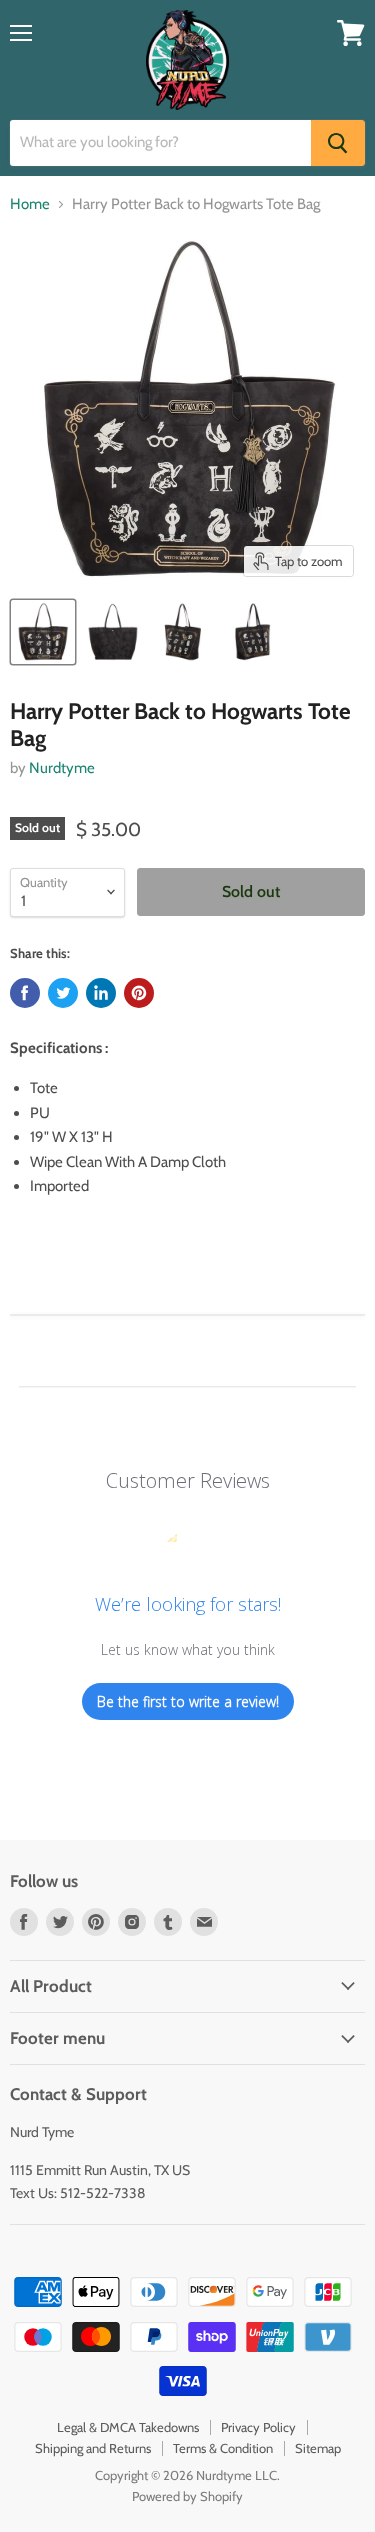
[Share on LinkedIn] (101, 993)
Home (30, 204)
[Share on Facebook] (25, 993)
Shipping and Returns (93, 2448)
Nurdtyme (62, 768)
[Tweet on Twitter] (63, 993)
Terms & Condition (223, 2448)
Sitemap (318, 2448)
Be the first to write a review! (188, 1701)
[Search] (338, 143)
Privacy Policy (258, 2427)
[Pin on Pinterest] (139, 993)
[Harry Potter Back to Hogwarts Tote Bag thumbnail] (43, 632)
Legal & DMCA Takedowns (128, 2427)
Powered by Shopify (187, 2496)
